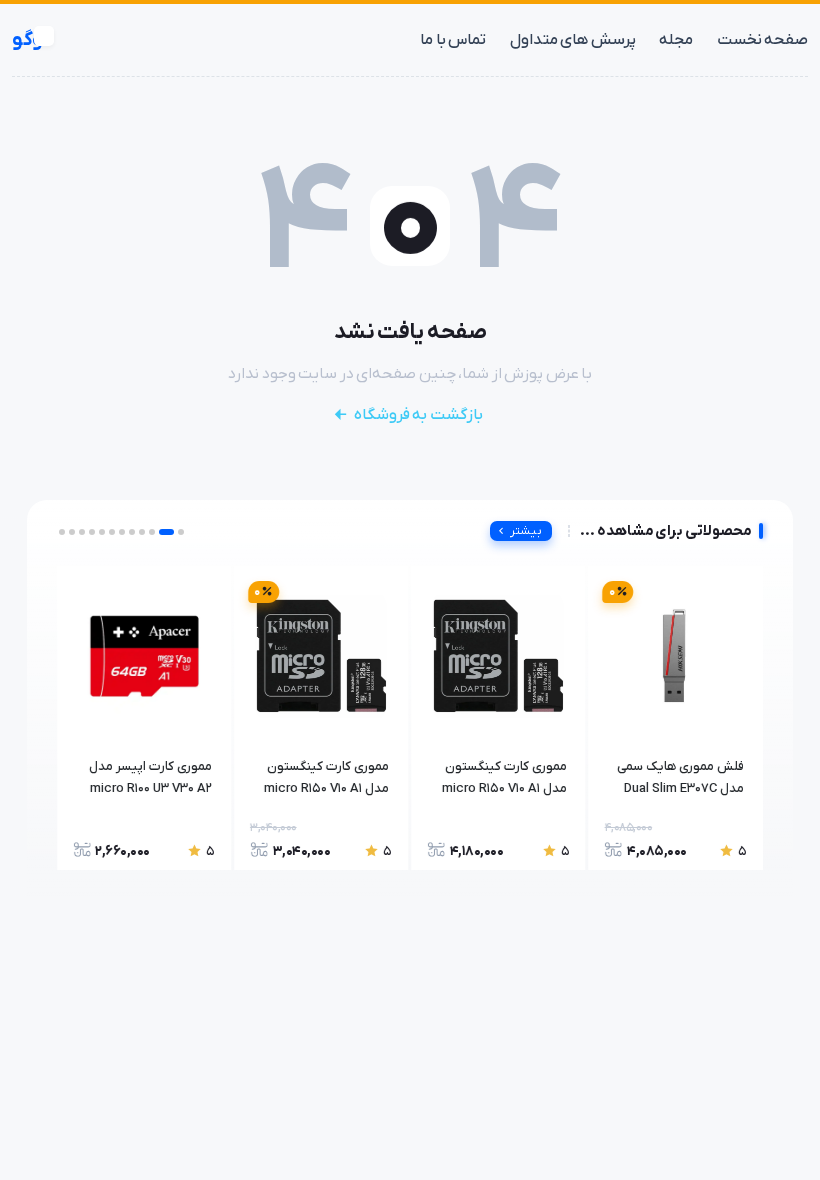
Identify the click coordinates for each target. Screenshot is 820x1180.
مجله (676, 40)
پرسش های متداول (573, 40)
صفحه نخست (762, 40)
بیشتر (526, 531)
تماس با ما (453, 40)
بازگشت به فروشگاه (418, 415)
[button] (181, 532)
